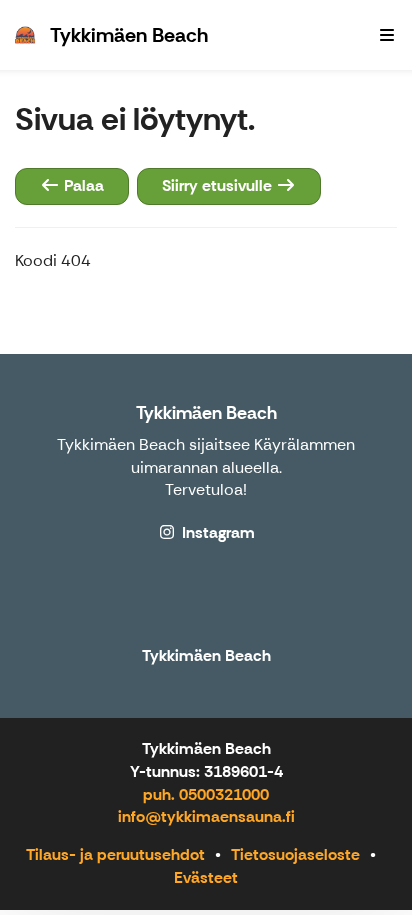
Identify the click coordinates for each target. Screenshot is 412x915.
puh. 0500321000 (206, 794)
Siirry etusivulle (219, 185)
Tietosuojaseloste (295, 854)
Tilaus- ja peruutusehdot (115, 854)
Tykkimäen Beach (206, 413)
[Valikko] (387, 35)
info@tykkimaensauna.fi (206, 816)
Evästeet (206, 877)
